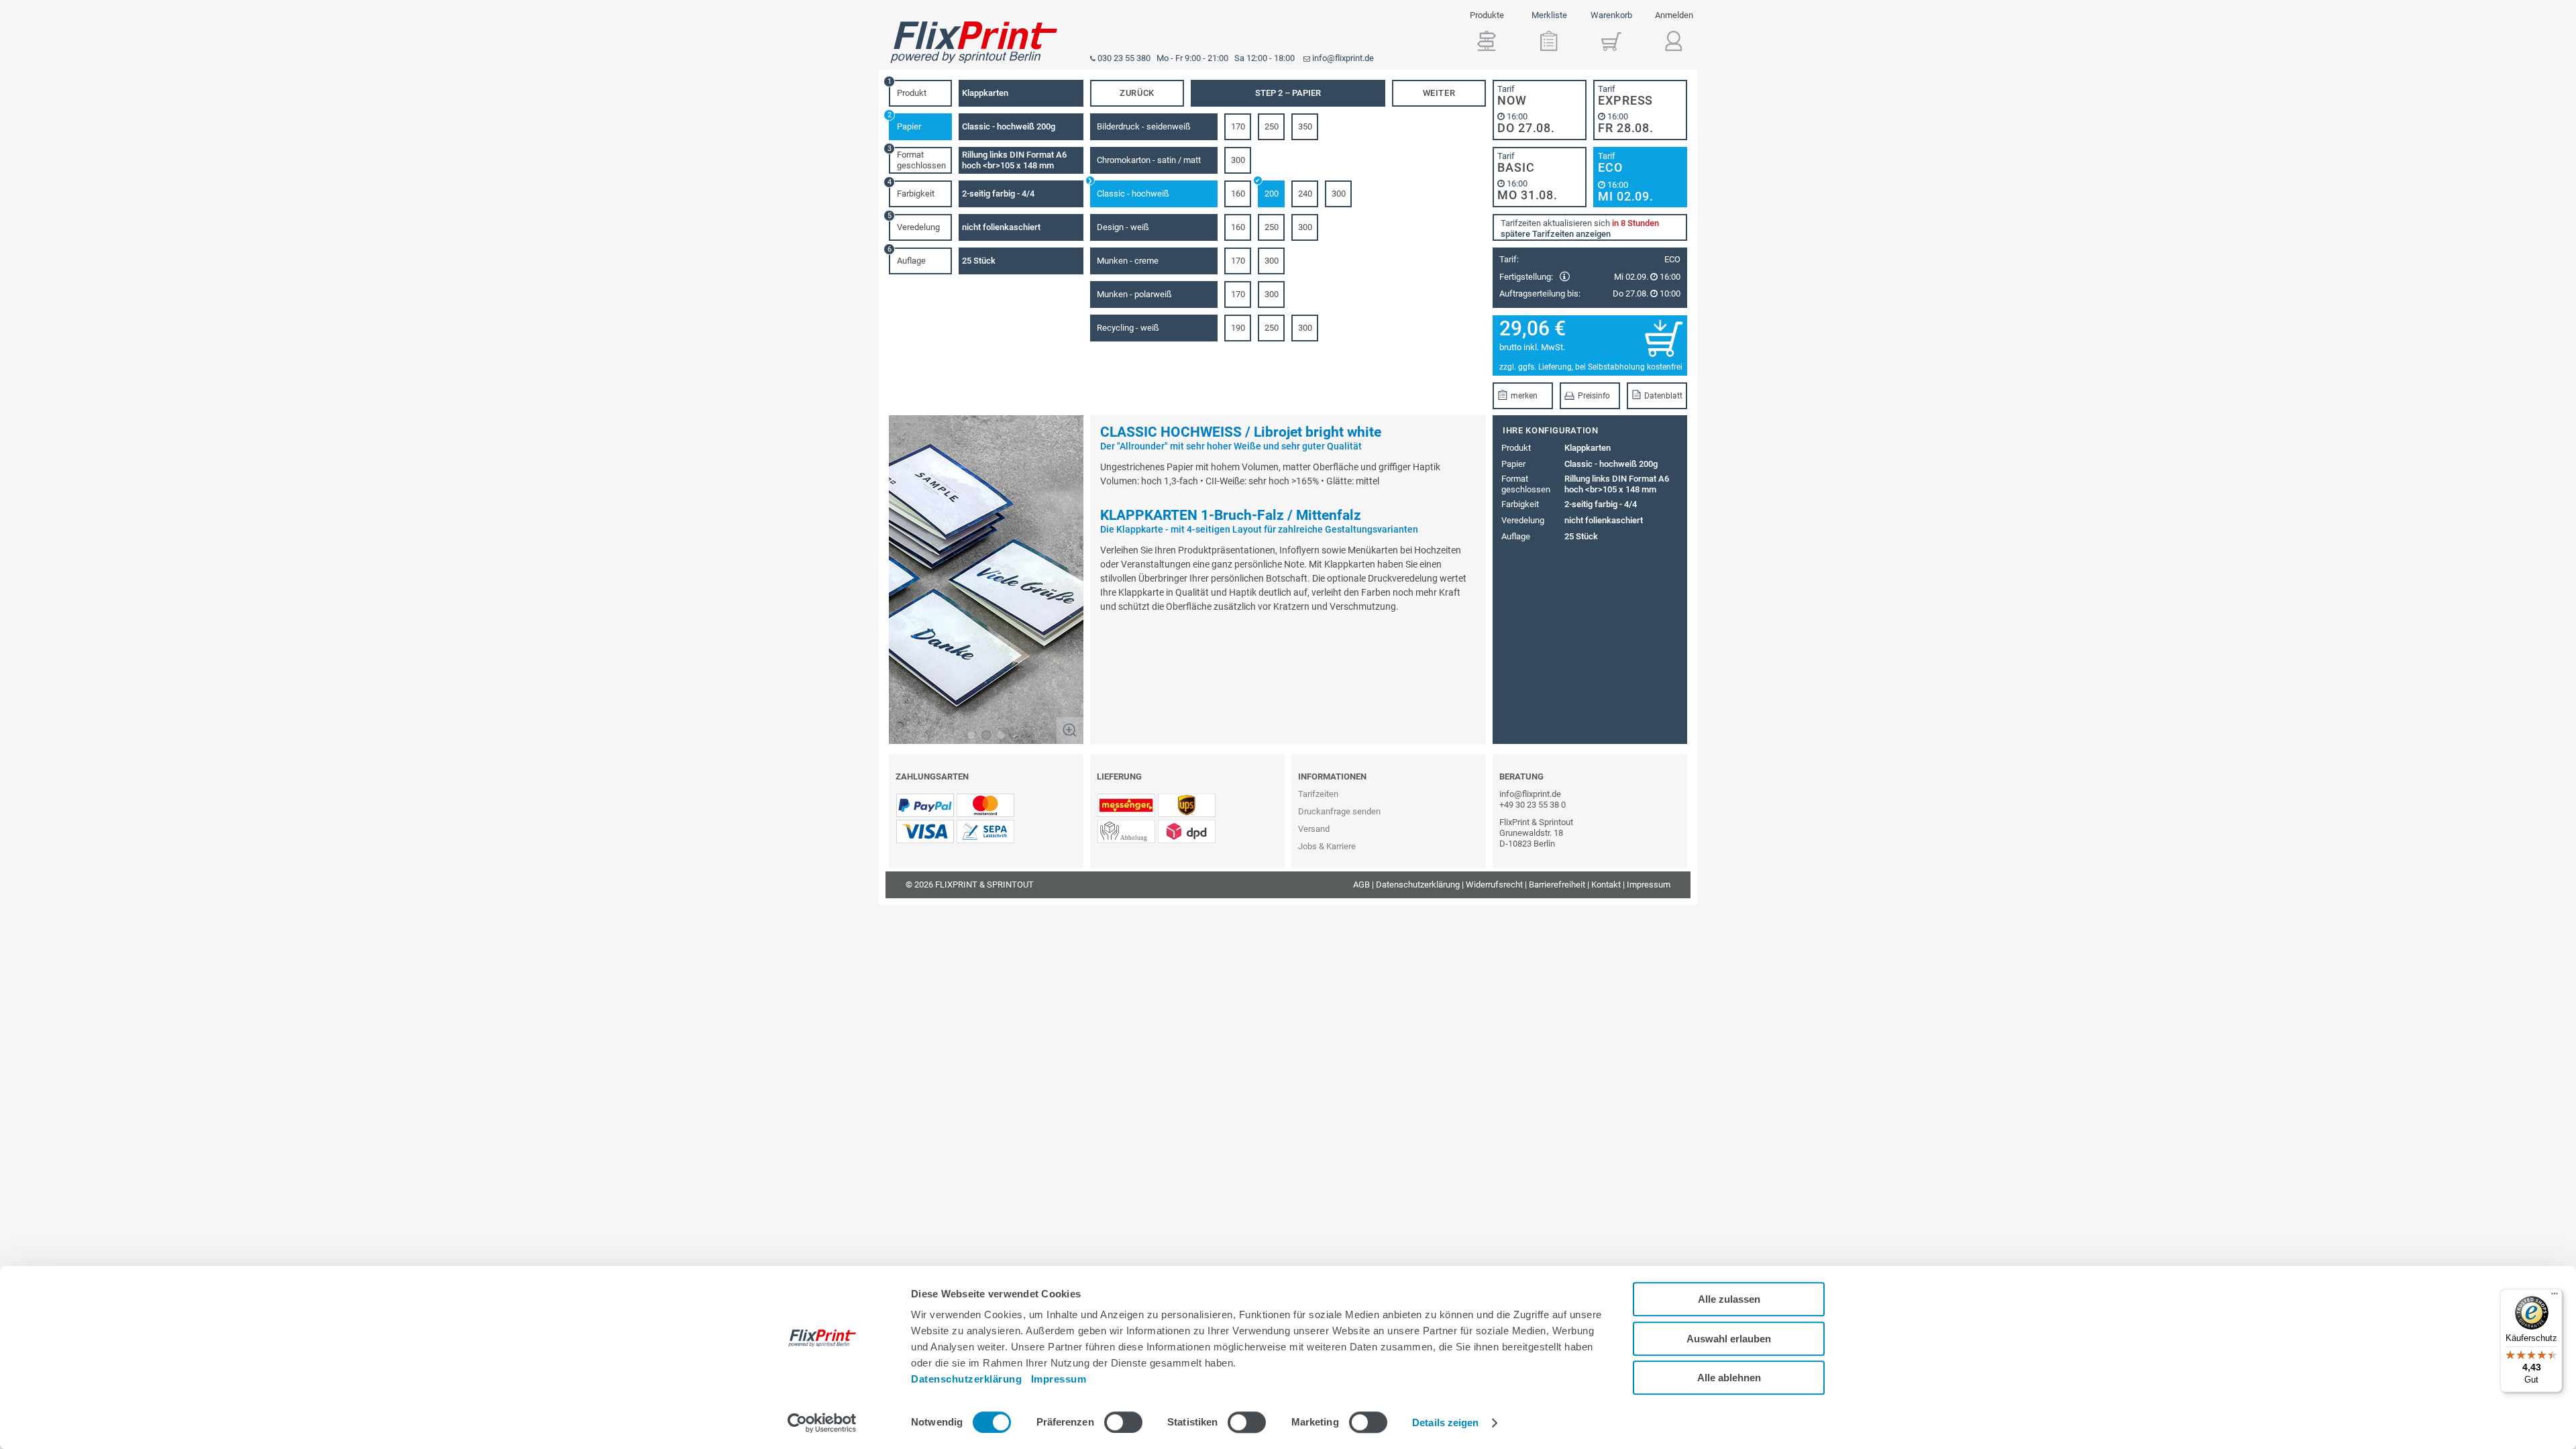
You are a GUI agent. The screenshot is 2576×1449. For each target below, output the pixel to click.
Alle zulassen (1729, 1299)
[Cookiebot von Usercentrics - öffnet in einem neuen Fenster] (822, 1423)
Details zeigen (1445, 1423)
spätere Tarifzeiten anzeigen (1556, 234)
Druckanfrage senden (1339, 811)
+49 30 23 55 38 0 (1533, 805)
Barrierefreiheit (1557, 884)
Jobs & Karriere (1327, 846)
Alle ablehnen (1729, 1378)
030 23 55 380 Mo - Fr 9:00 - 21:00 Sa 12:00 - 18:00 (1196, 58)
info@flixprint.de (1343, 58)
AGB (1361, 884)
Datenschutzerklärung (966, 1379)
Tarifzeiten (1318, 794)
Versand (1314, 829)
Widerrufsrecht (1494, 884)
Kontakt (1606, 884)
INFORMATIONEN (1332, 776)
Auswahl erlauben (1729, 1339)
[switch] (1123, 1422)
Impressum (1059, 1379)
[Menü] (2555, 1297)
